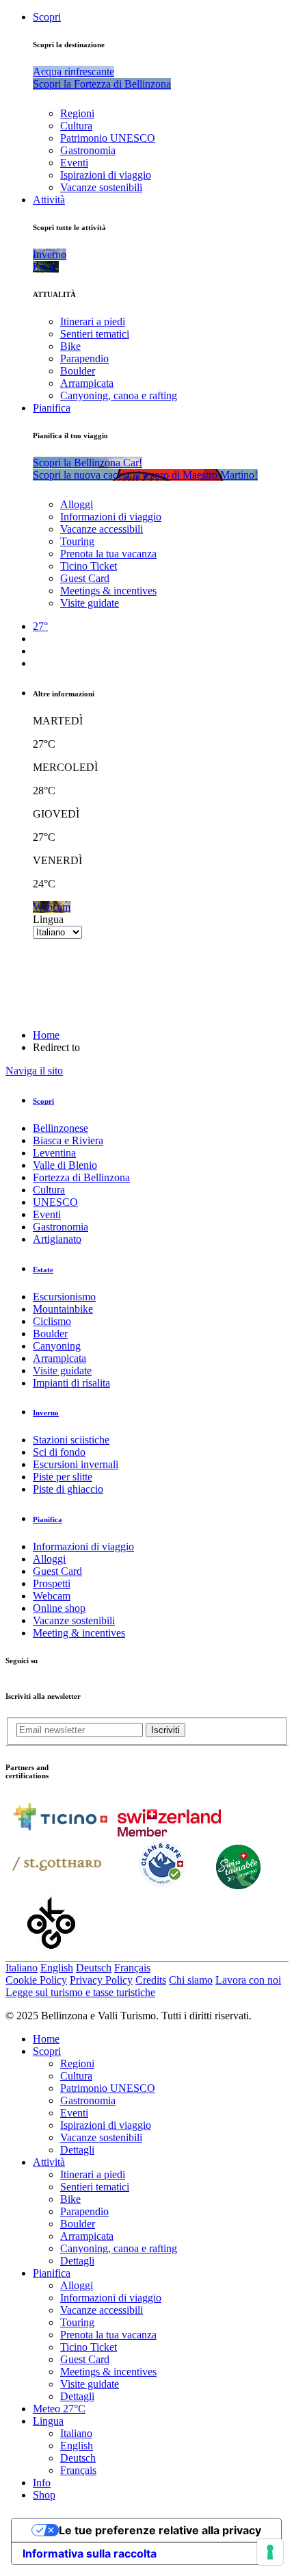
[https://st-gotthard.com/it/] (57, 1885)
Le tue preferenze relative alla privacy (160, 2530)
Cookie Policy (36, 1980)
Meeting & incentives (79, 1633)
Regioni (77, 113)
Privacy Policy (101, 1980)
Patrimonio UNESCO (108, 138)
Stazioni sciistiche (71, 1440)
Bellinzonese (61, 1128)
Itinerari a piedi (93, 321)
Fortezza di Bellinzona (81, 1177)
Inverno (46, 1413)
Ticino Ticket (89, 566)
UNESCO (55, 1202)
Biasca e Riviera (68, 1140)
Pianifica (52, 408)
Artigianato (57, 1239)
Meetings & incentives (108, 591)
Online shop (59, 1608)
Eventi (74, 163)
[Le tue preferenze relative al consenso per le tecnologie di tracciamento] (270, 2552)
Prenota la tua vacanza (108, 554)
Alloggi (77, 504)
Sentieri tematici (95, 334)
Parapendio (84, 358)
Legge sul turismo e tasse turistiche (80, 1992)
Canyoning (57, 1346)
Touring (77, 541)
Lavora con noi (248, 1980)
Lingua (48, 919)
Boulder (78, 371)
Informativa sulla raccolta (90, 2553)
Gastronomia (88, 150)
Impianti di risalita (71, 1383)
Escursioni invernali (76, 1464)
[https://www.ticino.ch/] (60, 1833)
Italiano (22, 1968)
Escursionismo (64, 1297)
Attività (49, 200)
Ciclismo (52, 1321)
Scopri (47, 17)
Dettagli (77, 2150)
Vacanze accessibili (102, 529)
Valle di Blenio (65, 1165)
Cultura (76, 126)
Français (132, 1968)
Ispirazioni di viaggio (106, 175)
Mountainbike (63, 1309)
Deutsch (94, 1968)
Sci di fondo (59, 1452)
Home (46, 1035)
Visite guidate (90, 603)
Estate (43, 1270)
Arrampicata (87, 383)
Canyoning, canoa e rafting (119, 395)
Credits (151, 1980)
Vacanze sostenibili (101, 187)
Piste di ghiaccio (68, 1489)
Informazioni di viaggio (111, 517)
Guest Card (85, 578)
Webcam (52, 1596)
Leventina (54, 1153)
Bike (70, 346)
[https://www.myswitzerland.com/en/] (169, 1833)
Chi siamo (191, 1980)
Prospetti (52, 1583)
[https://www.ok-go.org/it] (52, 1955)
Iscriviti (165, 1730)
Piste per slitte (63, 1477)
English (57, 1968)
